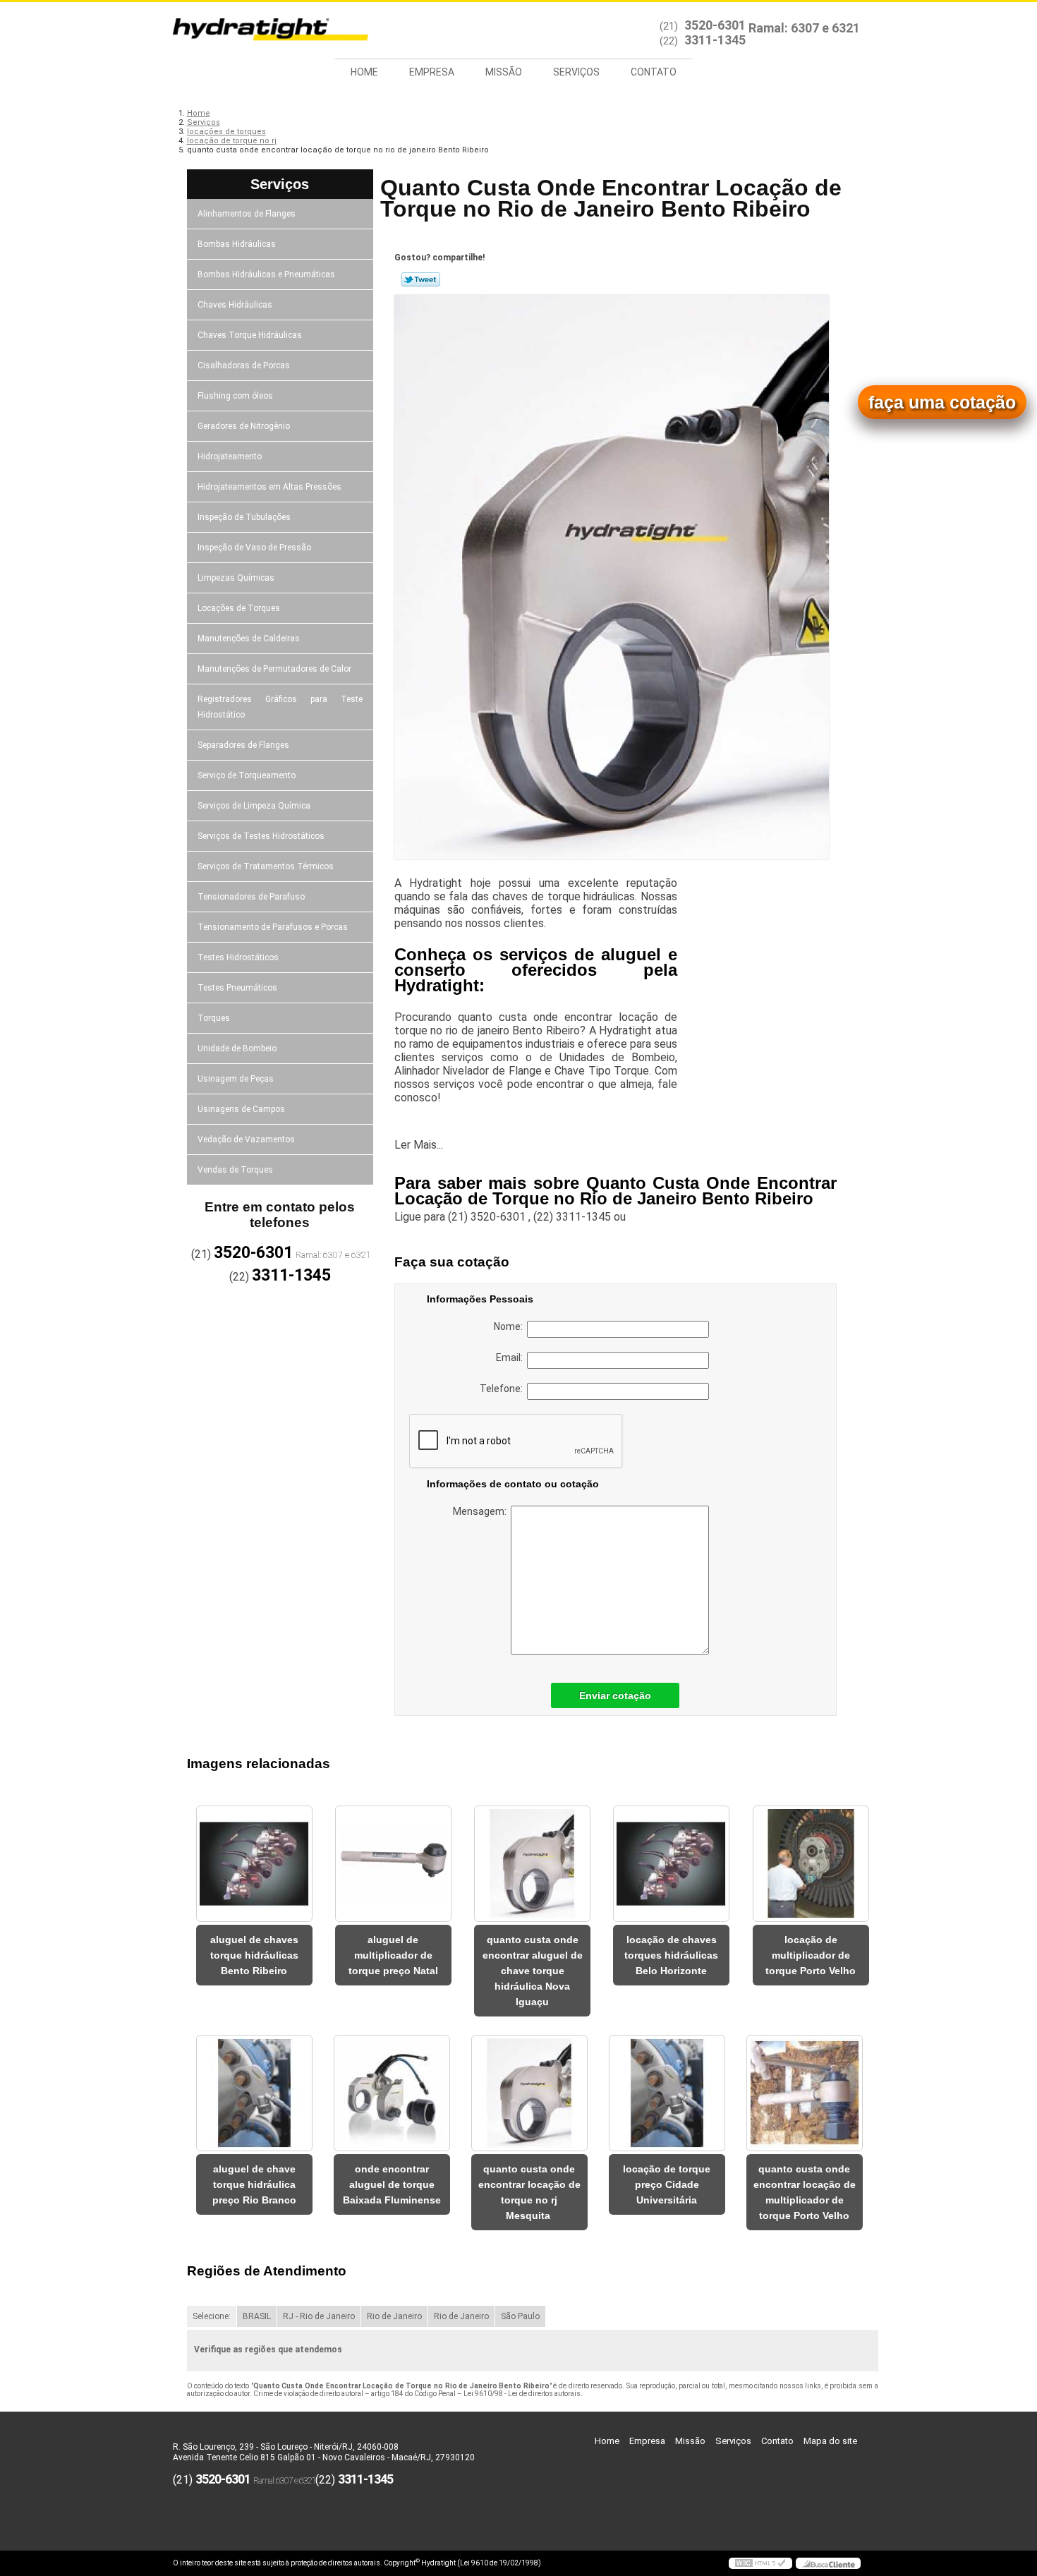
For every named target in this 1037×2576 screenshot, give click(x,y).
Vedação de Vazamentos (246, 1139)
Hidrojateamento (230, 456)
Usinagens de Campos (241, 1109)
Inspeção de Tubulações (244, 517)
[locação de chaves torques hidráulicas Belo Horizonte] (671, 1864)
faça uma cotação (942, 402)
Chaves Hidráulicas (235, 305)
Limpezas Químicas (236, 578)
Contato (654, 72)
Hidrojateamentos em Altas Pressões (269, 487)
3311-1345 (715, 40)
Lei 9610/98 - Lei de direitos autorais (522, 2394)
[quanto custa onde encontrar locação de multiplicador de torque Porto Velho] (805, 2093)
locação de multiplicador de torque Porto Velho (811, 1955)
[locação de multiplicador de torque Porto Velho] (811, 1864)
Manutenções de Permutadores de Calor (274, 669)
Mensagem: (482, 1511)
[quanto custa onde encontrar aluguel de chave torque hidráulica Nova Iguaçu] (532, 1864)
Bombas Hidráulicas (237, 244)
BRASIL (257, 2316)
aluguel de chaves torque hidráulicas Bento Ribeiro (254, 1955)
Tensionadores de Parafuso (251, 897)
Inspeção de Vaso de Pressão (254, 548)
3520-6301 (715, 25)
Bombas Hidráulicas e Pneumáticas (266, 274)
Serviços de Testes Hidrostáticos (261, 836)
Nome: (510, 1326)
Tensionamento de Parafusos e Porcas (273, 927)
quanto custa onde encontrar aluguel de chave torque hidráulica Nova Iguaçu (533, 1971)
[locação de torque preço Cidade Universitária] (667, 2093)
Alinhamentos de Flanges (247, 214)
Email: (511, 1357)
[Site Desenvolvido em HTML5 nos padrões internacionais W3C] (760, 2563)
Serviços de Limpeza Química (254, 806)
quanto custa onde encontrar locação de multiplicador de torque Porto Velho (805, 2192)
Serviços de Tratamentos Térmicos (266, 866)
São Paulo (520, 2316)
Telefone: (503, 1389)
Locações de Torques (239, 608)
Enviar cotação (615, 1695)
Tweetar (421, 279)
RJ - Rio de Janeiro (319, 2316)
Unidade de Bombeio (237, 1048)
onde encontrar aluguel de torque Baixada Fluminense (392, 2184)
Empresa (432, 72)
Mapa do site (830, 2441)
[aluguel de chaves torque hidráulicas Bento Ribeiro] (254, 1864)
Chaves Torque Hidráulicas (250, 335)
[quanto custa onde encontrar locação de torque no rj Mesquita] (529, 2093)
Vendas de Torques (235, 1170)
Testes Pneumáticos (237, 988)
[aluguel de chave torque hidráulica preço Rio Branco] (254, 2093)
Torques (214, 1018)
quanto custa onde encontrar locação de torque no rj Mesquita (529, 2192)
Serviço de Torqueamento (247, 775)
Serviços (576, 72)
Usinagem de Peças (236, 1079)
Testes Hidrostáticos (238, 957)
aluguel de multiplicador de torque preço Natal (393, 1955)
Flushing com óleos (235, 396)
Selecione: (212, 2316)
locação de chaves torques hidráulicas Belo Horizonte (671, 1955)
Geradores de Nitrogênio (244, 426)
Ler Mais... (419, 1145)
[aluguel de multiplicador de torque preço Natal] (393, 1864)
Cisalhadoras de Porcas (244, 365)
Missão (504, 72)
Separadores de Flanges (243, 745)
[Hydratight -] (254, 30)
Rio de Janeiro (394, 2316)
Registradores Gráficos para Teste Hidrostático (280, 707)
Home (364, 72)
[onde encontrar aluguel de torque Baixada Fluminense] (392, 2093)
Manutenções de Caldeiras (249, 639)
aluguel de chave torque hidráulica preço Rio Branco (254, 2184)
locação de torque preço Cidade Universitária (667, 2184)
